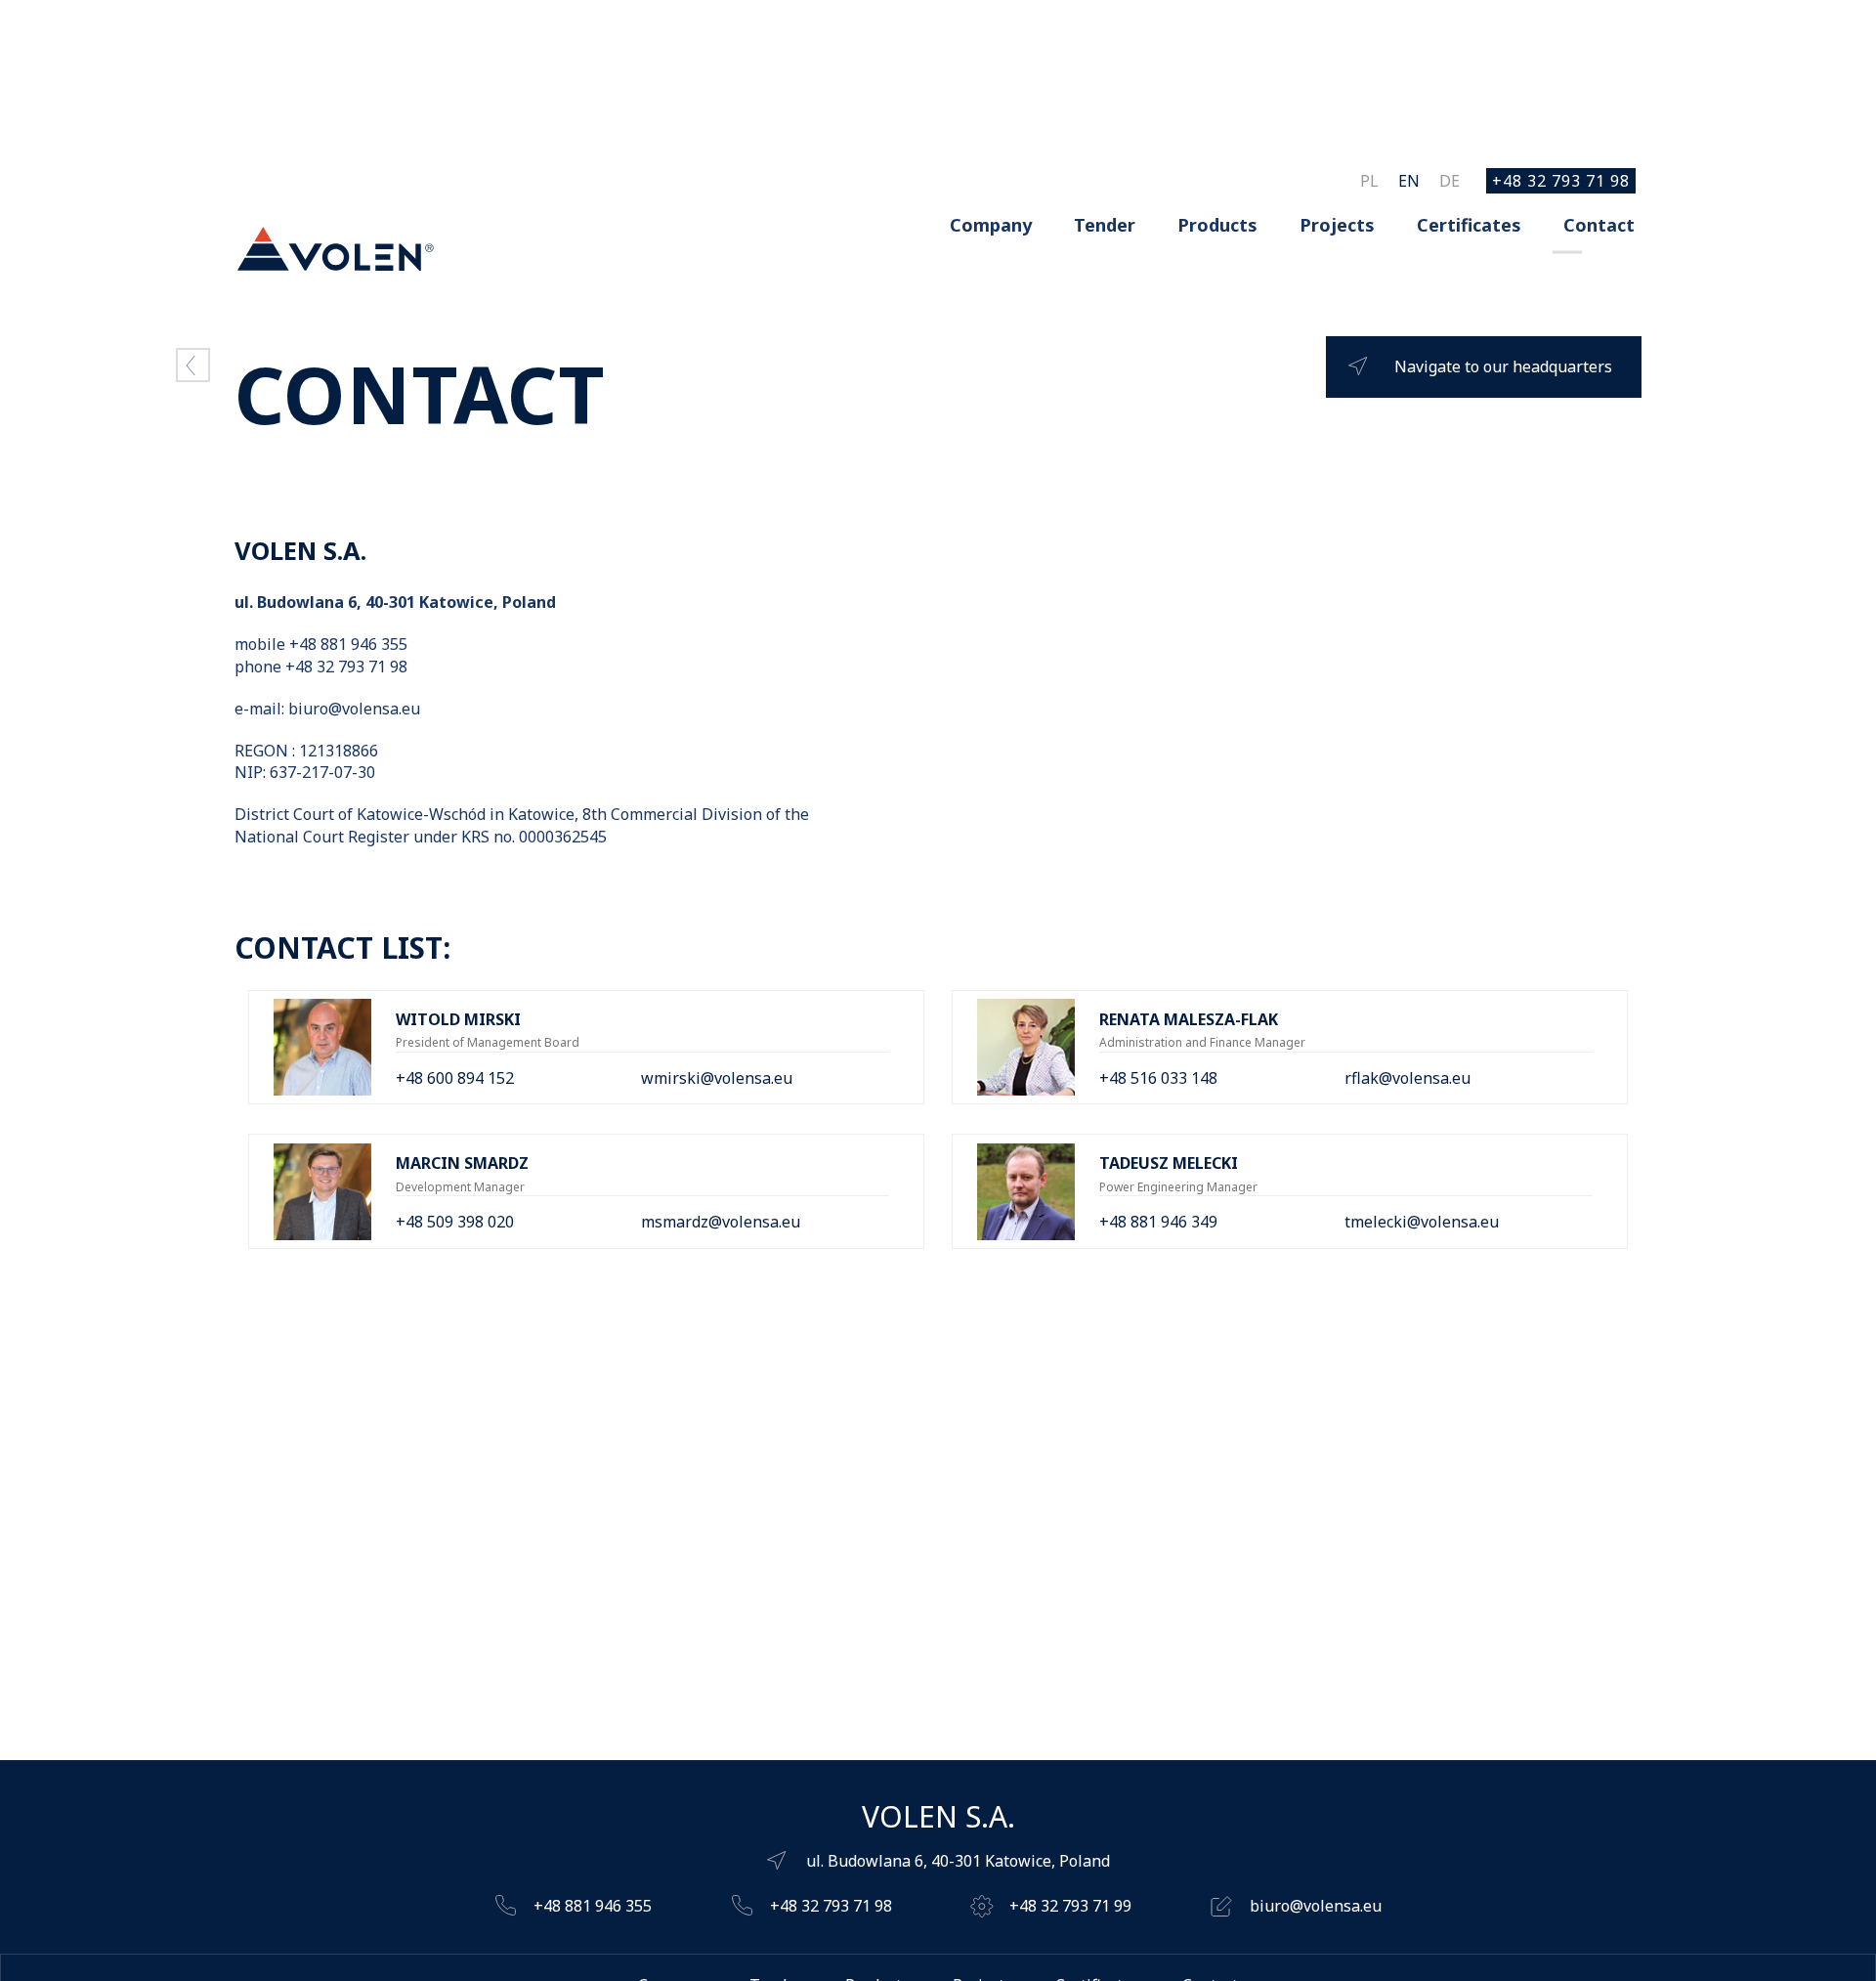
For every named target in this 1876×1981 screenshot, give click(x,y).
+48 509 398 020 (455, 1222)
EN (1409, 181)
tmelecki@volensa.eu (1422, 1222)
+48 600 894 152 (455, 1078)
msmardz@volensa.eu (721, 1222)
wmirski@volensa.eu (717, 1078)
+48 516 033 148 (1158, 1078)
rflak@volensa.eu (1407, 1078)
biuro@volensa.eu (1316, 1906)
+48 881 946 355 (593, 1906)
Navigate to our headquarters (1503, 366)
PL (1369, 181)
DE (1450, 181)
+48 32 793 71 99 (1070, 1906)
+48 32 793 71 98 (1561, 181)
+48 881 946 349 (1158, 1222)
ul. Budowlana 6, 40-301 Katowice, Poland (958, 1861)
